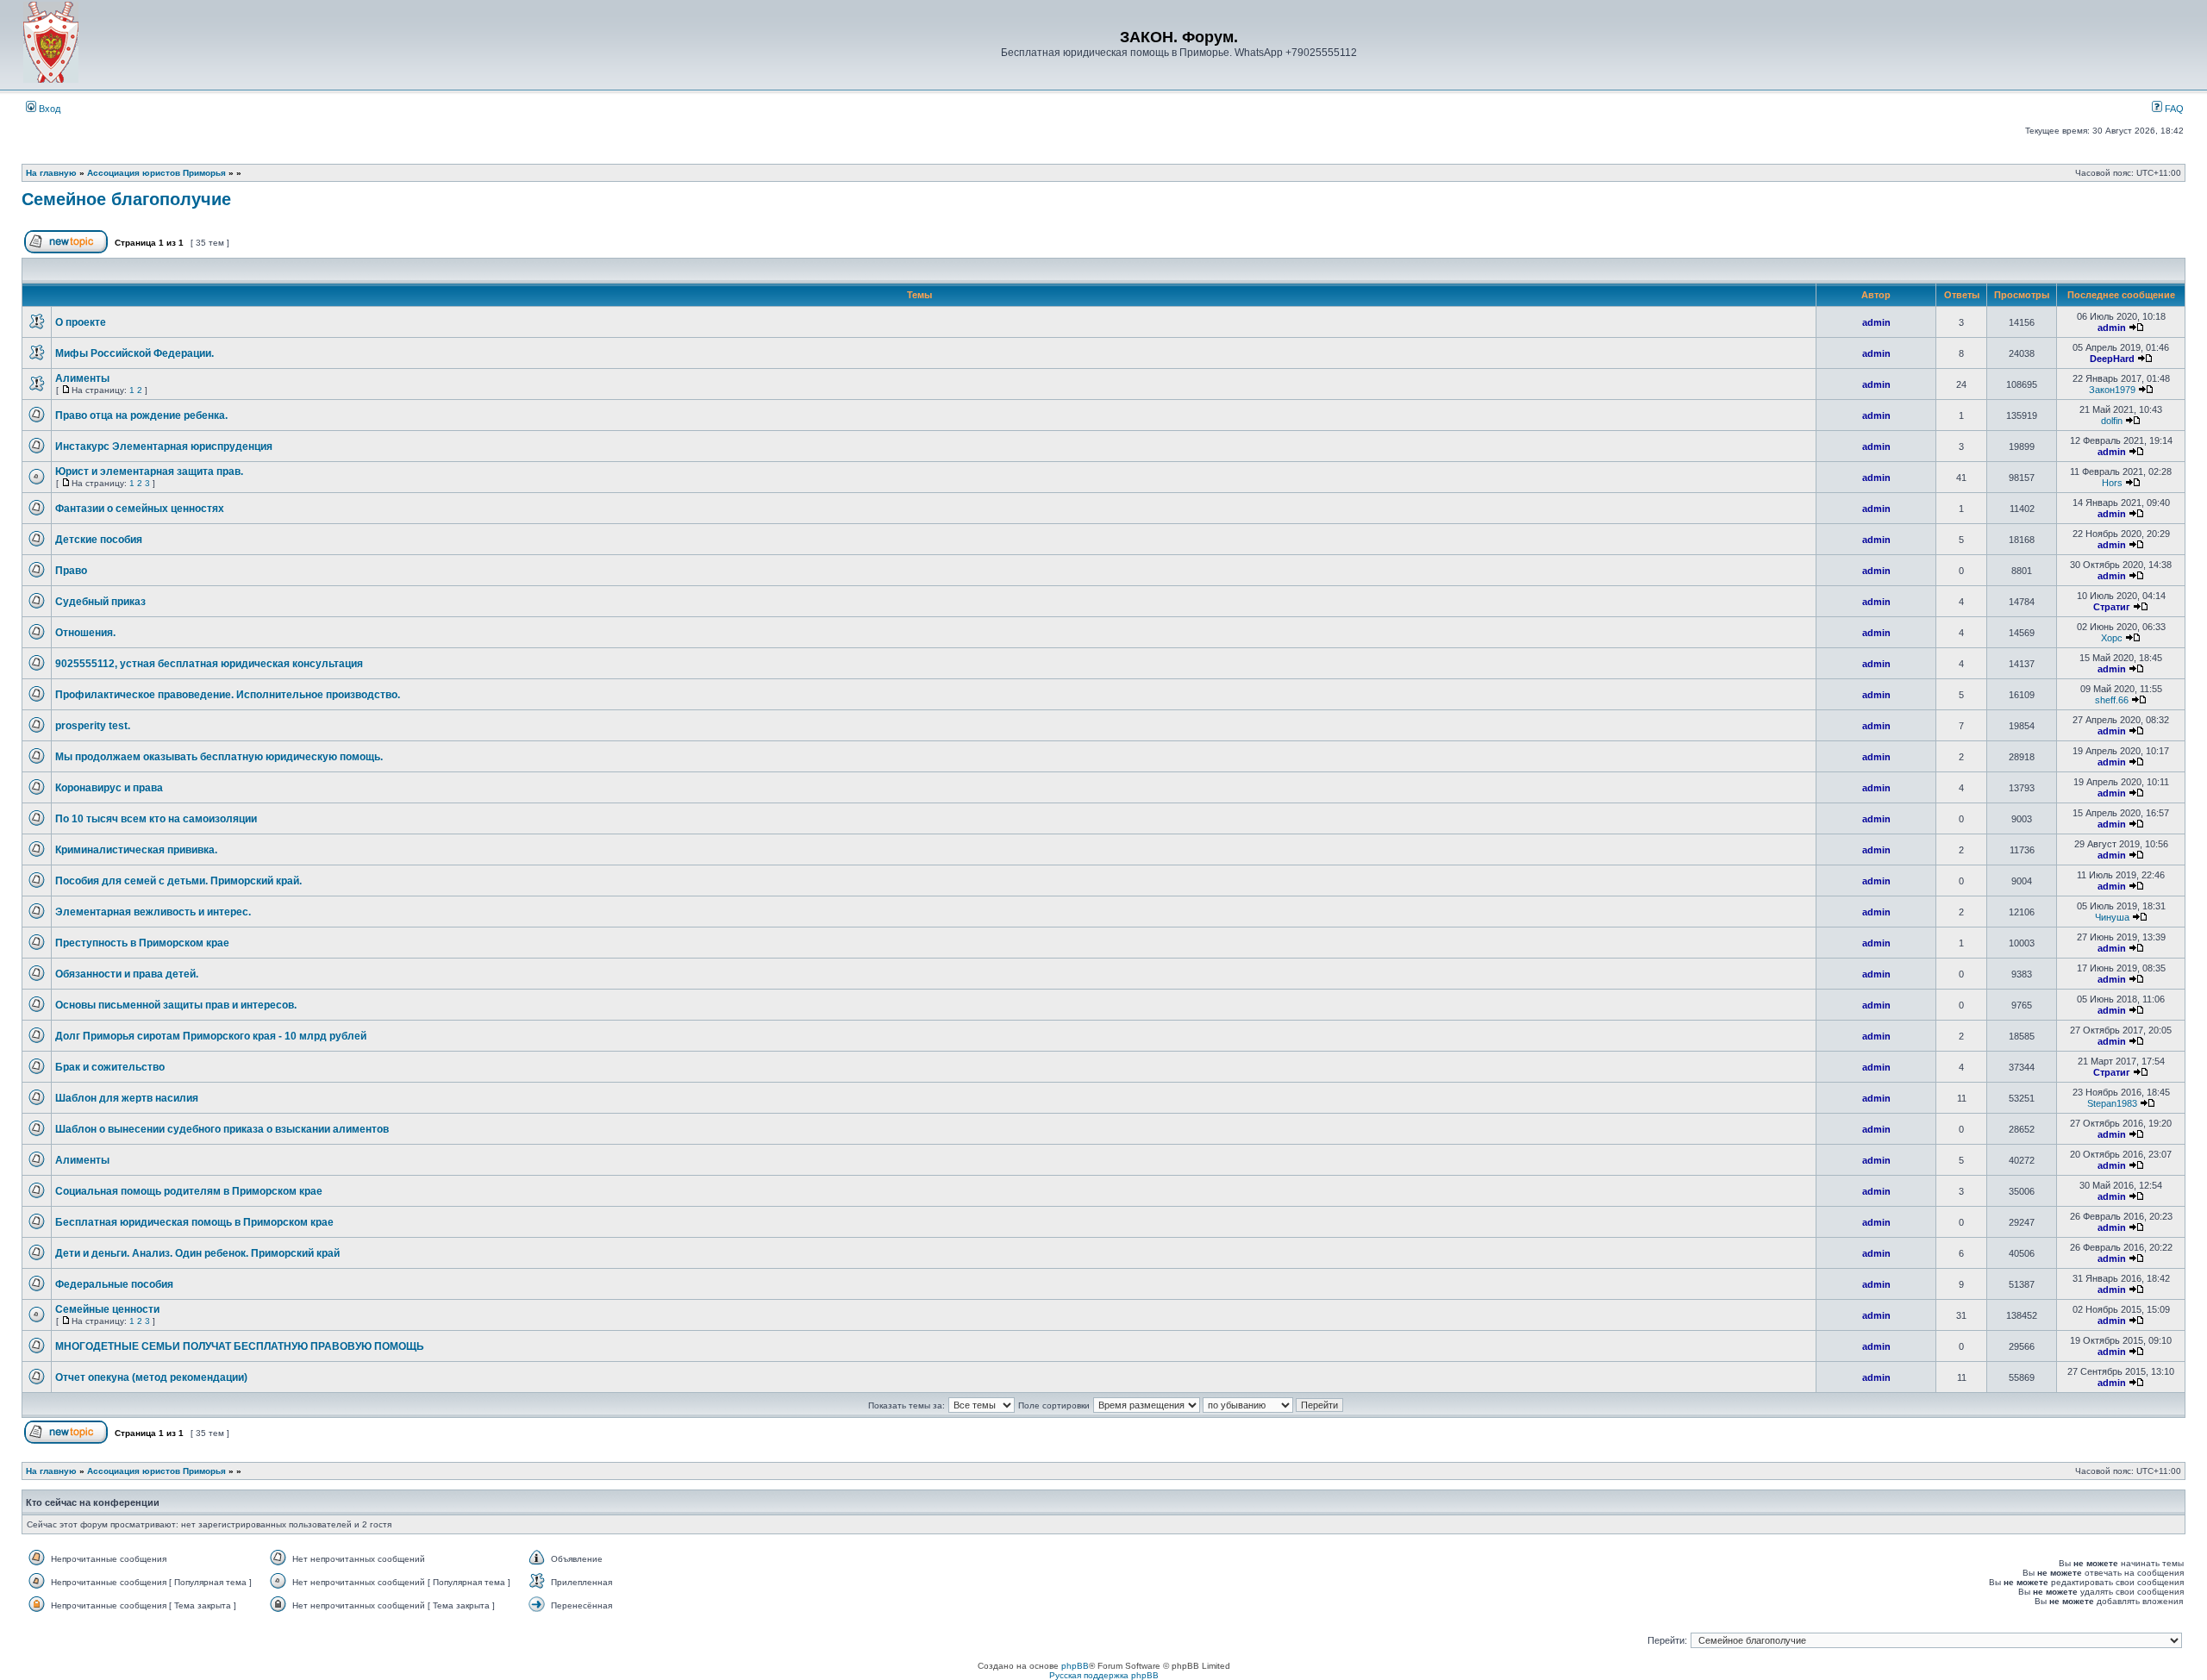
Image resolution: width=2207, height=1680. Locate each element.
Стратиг (2112, 607)
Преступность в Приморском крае (142, 943)
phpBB (1075, 1666)
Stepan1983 (2112, 1103)
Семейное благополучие (126, 199)
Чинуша (2112, 917)
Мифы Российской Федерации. (134, 353)
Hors (2112, 483)
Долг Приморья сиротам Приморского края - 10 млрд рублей (211, 1036)
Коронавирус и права (109, 788)
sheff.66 (2112, 700)
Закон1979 (2112, 390)
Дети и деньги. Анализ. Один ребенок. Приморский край (197, 1253)
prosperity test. (93, 726)
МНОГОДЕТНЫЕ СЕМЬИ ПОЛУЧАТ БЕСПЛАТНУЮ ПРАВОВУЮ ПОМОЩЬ (240, 1346)
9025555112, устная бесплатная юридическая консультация (209, 664)
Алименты (82, 378)
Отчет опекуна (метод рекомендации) (151, 1377)
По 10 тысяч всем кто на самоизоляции (156, 819)
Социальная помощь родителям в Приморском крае (189, 1191)
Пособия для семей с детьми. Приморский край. (178, 881)
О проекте (81, 322)
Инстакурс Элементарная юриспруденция (164, 447)
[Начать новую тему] (66, 250)
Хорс (2112, 638)
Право (71, 571)
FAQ (2173, 109)
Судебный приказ (100, 602)
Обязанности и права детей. (127, 974)
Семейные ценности (107, 1309)
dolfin (2112, 421)
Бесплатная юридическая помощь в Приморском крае (194, 1222)
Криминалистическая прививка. (136, 850)
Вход (48, 109)
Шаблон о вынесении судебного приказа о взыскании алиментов (222, 1129)
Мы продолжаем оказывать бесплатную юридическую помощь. (219, 757)
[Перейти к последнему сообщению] (2136, 328)
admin (1876, 322)
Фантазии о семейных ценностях (140, 509)
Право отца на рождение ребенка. (141, 415)
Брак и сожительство (110, 1067)
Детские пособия (99, 540)
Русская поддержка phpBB (1104, 1675)
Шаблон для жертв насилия (127, 1098)
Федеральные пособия (114, 1284)
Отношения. (85, 633)
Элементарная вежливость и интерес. (153, 912)
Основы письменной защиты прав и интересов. (176, 1005)
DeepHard (2112, 359)
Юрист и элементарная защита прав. (149, 472)
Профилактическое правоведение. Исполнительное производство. (228, 695)
